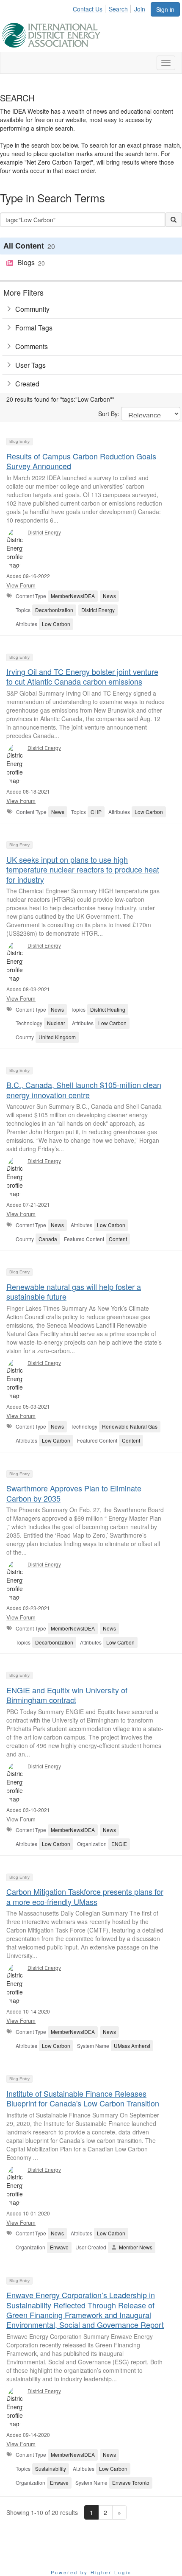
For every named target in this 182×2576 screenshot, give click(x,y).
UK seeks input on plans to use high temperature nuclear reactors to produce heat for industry (83, 869)
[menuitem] (90, 8)
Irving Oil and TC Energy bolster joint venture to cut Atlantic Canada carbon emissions (82, 676)
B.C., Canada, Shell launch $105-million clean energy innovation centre (84, 1089)
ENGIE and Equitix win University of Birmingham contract (67, 1695)
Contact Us (88, 9)
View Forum (21, 585)
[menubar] (111, 8)
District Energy (44, 532)
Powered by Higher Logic (91, 2572)
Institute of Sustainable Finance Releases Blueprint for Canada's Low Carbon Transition (83, 2098)
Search (118, 9)
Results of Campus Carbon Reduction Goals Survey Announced (81, 461)
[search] (174, 220)
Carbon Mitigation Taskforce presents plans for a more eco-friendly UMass (85, 1896)
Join (140, 9)
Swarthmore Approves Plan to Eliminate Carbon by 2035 (74, 1493)
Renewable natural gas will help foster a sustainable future (74, 1291)
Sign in (165, 9)
